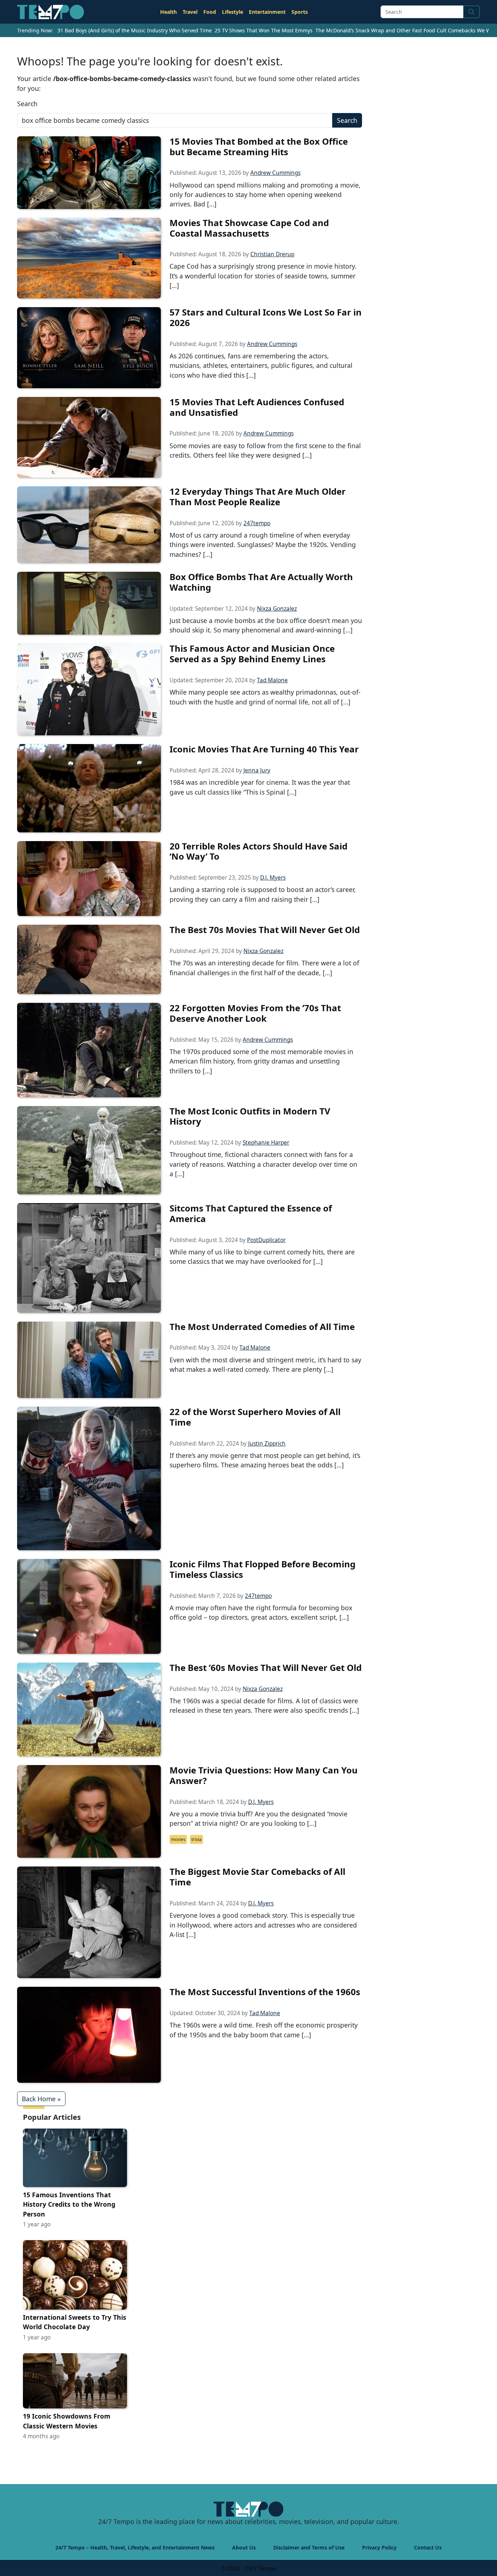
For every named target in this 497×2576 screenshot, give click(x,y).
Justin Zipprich (267, 1444)
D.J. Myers (273, 878)
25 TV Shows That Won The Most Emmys (264, 30)
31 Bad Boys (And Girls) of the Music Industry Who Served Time (135, 30)
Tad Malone (272, 680)
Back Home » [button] (41, 2099)
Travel (190, 12)
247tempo (257, 523)
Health (168, 12)
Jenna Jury (257, 770)
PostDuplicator (266, 1240)
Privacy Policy (379, 2547)
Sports (300, 12)
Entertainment (267, 12)
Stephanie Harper (266, 1143)
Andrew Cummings (275, 173)
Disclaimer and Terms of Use (309, 2547)
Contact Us (428, 2547)
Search (27, 104)
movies (178, 1839)
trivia (196, 1839)
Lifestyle (232, 12)
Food (210, 12)
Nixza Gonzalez (277, 609)
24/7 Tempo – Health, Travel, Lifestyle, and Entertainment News (135, 2547)
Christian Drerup (272, 254)
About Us (244, 2547)
